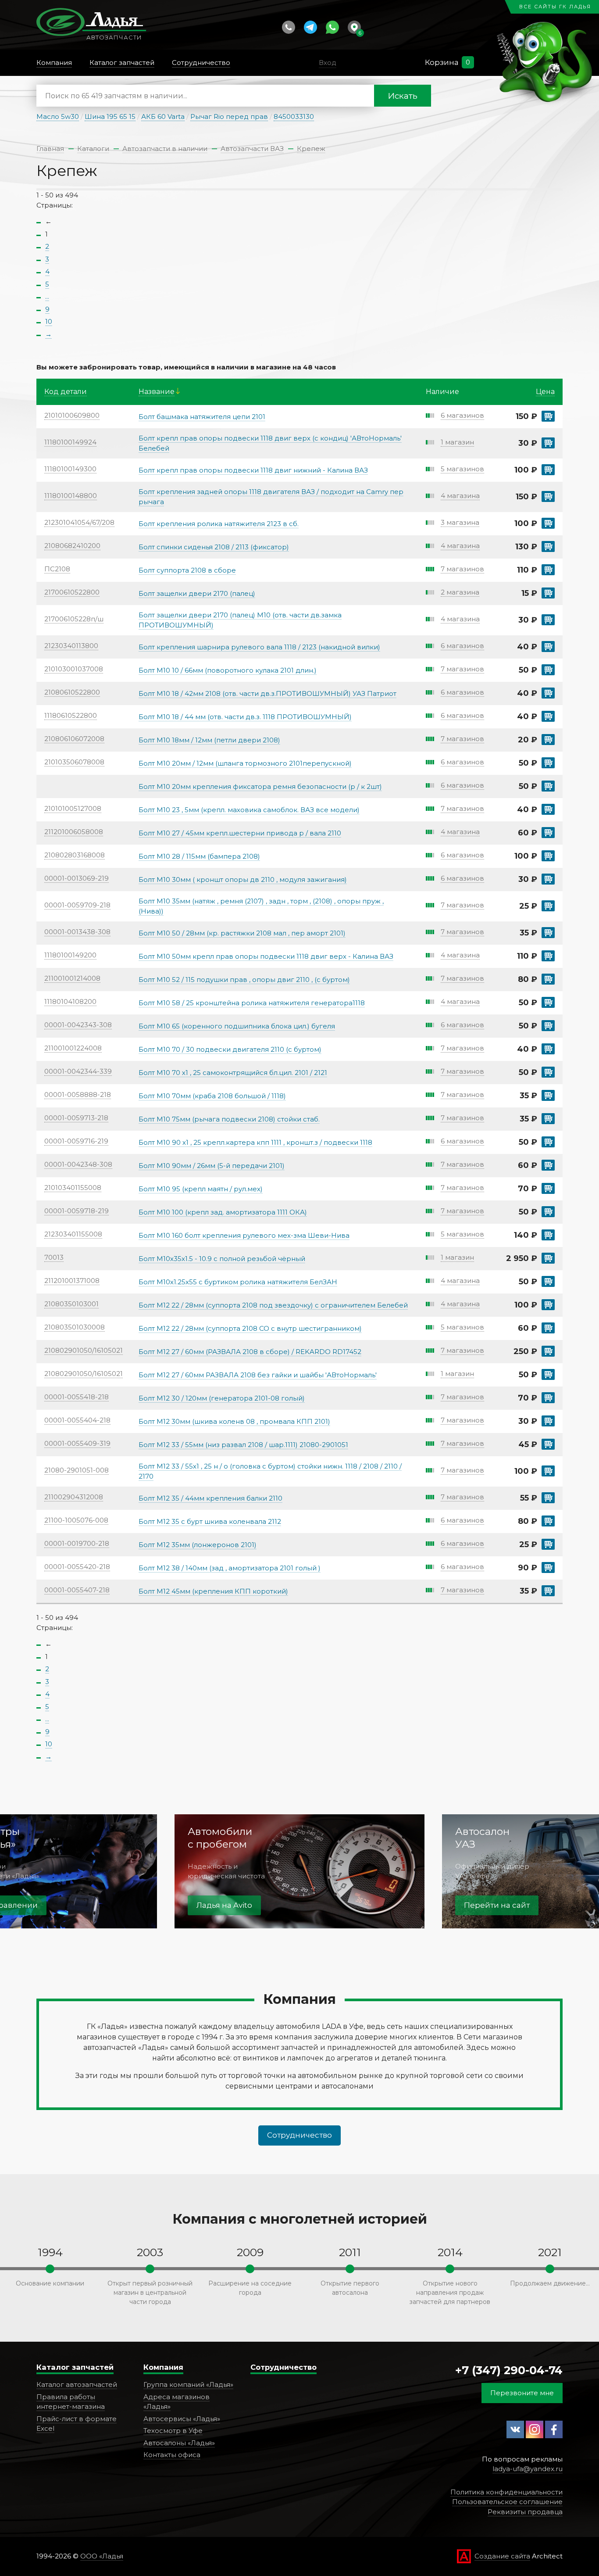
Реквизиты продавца (525, 2512)
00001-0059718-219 (77, 1211)
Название (157, 392)
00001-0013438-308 (77, 932)
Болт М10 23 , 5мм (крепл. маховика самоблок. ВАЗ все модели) (249, 810)
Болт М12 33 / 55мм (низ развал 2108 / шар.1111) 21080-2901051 (243, 1445)
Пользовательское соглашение (507, 2502)
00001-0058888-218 (78, 1095)
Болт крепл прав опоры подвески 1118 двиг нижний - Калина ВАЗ (253, 470)
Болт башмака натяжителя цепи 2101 (202, 417)
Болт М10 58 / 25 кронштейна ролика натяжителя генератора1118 (252, 1003)
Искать (403, 96)
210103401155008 (73, 1188)
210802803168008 (75, 855)
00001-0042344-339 (78, 1071)
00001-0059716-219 (76, 1141)
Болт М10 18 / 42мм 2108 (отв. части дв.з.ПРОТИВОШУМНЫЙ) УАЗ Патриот (267, 693)
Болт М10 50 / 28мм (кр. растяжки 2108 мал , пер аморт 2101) (242, 933)
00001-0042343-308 (78, 1025)
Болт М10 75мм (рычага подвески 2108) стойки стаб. (229, 1119)
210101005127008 (73, 808)
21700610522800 (72, 592)
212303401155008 (73, 1234)
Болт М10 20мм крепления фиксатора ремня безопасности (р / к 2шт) (260, 786)
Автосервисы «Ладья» (182, 2419)
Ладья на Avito (224, 1905)
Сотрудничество (299, 2135)
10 (49, 321)
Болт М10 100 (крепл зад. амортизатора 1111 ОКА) (223, 1212)
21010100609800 (72, 415)
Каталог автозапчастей (77, 2384)
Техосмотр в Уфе (173, 2431)
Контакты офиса (172, 2455)
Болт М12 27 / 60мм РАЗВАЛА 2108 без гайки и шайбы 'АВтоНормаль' (258, 1375)
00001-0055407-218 (77, 1590)
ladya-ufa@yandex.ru (528, 2469)
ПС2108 (57, 569)
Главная (50, 149)
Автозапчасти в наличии (165, 149)
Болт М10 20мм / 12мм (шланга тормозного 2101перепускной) (245, 763)
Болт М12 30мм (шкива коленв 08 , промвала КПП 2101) (234, 1421)
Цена (545, 392)
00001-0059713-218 (76, 1118)
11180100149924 (70, 442)
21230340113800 (71, 646)
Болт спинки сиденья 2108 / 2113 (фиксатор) (214, 547)
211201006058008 (74, 832)
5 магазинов (462, 469)
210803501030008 (75, 1327)
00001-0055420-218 (77, 1567)
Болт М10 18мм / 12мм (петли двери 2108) (209, 740)
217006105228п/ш (74, 619)
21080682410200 (72, 546)
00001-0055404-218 (77, 1420)
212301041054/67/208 (79, 522)
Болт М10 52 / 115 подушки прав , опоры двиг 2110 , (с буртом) (244, 980)
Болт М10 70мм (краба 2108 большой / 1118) (212, 1096)
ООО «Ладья (102, 2556)
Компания (163, 2367)
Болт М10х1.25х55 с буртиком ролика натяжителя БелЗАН (238, 1282)
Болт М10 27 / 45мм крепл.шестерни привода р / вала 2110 (240, 833)
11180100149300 (70, 469)
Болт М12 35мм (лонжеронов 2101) (198, 1545)
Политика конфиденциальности (506, 2492)
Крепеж (311, 149)
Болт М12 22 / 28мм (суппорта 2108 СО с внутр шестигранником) (250, 1328)
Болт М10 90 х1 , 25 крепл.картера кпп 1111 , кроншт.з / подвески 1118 (255, 1142)
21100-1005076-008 (76, 1520)
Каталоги (93, 149)
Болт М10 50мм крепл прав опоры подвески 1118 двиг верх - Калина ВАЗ (266, 956)
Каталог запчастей (75, 2367)
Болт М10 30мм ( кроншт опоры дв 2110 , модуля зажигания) (243, 880)
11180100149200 (70, 955)
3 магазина (460, 522)
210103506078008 (74, 762)
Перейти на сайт (497, 1905)
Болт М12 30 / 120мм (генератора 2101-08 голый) (222, 1398)
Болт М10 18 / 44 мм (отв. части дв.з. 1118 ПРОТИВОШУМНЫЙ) (245, 717)
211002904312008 (74, 1497)
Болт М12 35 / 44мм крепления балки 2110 (210, 1498)
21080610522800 (72, 692)
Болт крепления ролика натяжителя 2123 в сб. (219, 524)
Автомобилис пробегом (220, 1838)
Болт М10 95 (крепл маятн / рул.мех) (201, 1189)
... (47, 296)
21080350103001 (71, 1304)
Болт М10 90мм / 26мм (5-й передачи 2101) (212, 1166)
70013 (54, 1257)
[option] (299, 1871)
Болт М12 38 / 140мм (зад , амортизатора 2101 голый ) (230, 1568)
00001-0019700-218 (77, 1543)
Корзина (442, 62)
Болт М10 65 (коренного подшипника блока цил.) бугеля (237, 1026)
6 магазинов (462, 415)
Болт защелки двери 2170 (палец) (197, 593)
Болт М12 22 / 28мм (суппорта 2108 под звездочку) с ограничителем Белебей (273, 1305)
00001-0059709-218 (77, 905)
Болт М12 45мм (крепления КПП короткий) (213, 1591)
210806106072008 (74, 739)
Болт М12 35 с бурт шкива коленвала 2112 (210, 1521)
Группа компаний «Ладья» (188, 2384)
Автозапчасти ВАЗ (252, 149)
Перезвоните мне (522, 2393)
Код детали (66, 392)
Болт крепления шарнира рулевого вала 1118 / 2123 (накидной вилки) (259, 647)
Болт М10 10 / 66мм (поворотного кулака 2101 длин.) (228, 670)
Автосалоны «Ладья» (179, 2443)
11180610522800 (71, 715)
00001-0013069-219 (77, 878)
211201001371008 (72, 1281)
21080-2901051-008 (77, 1470)
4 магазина (460, 496)
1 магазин (457, 442)
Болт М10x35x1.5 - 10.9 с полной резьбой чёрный (222, 1259)
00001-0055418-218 (77, 1397)
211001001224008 (73, 1048)
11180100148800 (71, 496)
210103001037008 (74, 669)
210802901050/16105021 (84, 1350)
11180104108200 (70, 1001)
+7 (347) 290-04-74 (509, 2370)
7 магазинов (462, 569)
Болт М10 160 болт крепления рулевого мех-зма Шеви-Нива (244, 1235)
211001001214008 (72, 978)
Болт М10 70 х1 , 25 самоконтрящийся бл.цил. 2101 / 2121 (233, 1073)
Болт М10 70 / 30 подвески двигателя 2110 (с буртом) (230, 1049)
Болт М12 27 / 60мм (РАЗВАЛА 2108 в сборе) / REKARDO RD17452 (250, 1352)
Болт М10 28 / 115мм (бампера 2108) (199, 856)
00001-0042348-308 (78, 1164)
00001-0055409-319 (77, 1443)
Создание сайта (502, 2556)
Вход (328, 63)
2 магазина (460, 592)
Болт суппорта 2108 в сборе (187, 570)
